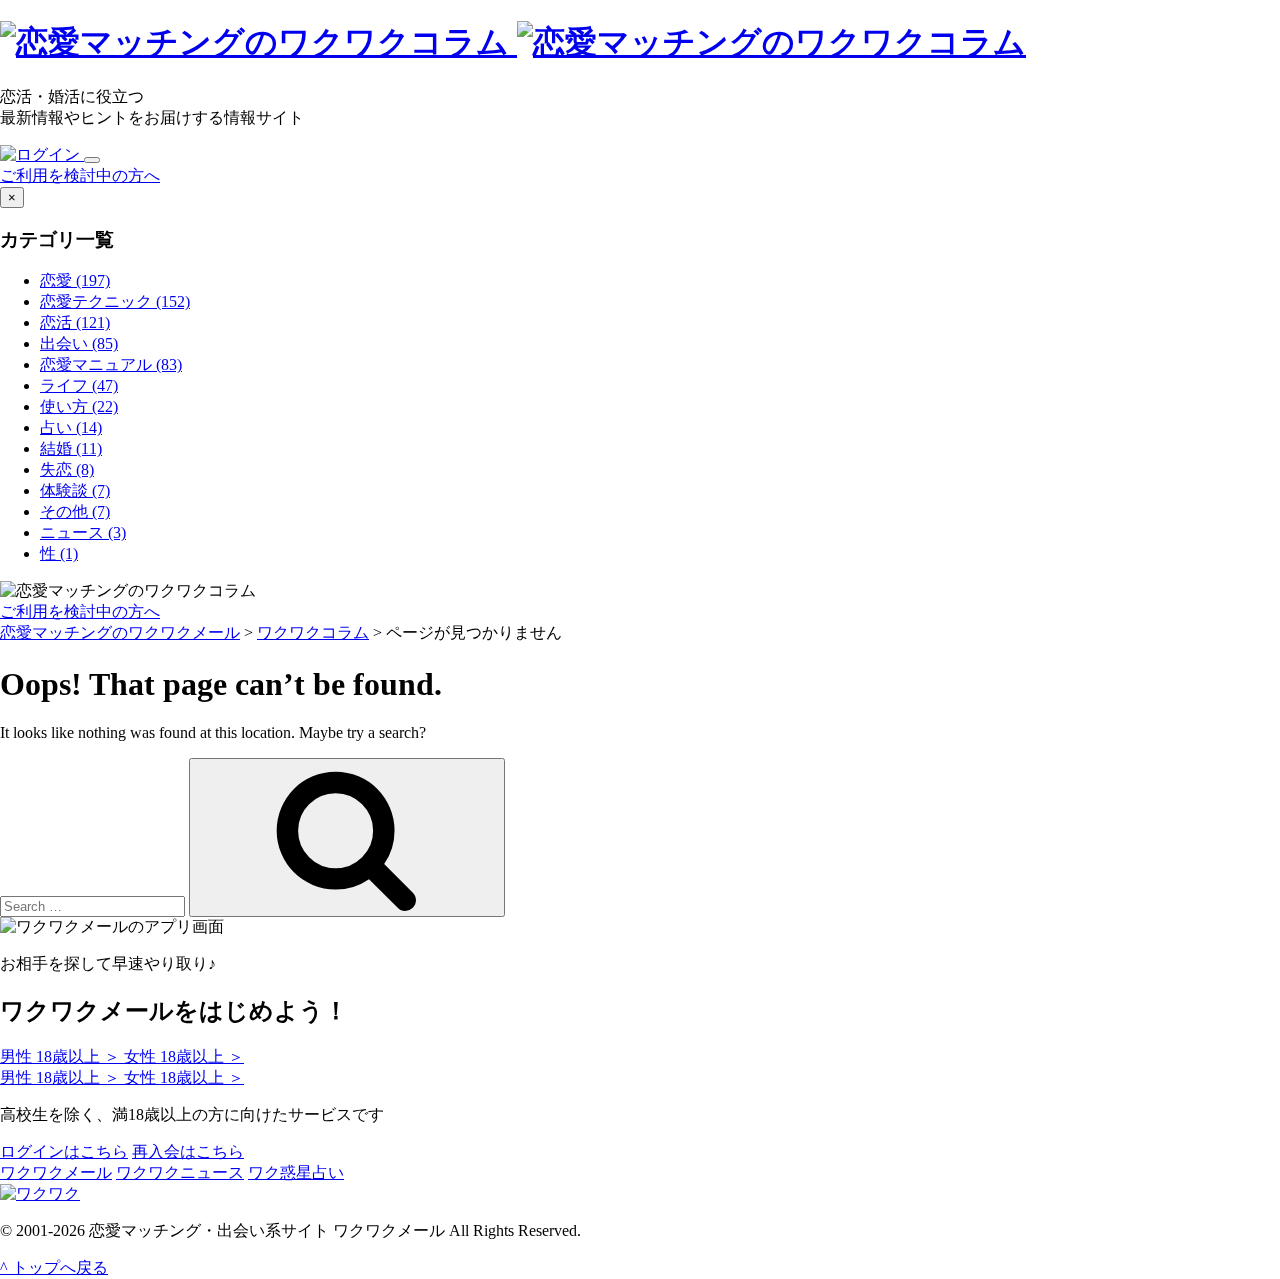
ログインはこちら (64, 1151)
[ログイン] (42, 154)
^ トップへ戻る (54, 1267)
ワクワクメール (56, 1172)
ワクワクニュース (180, 1172)
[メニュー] (92, 160)
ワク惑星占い (296, 1172)
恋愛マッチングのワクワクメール (120, 632)
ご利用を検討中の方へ (80, 175)
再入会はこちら (188, 1151)
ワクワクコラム (313, 632)
